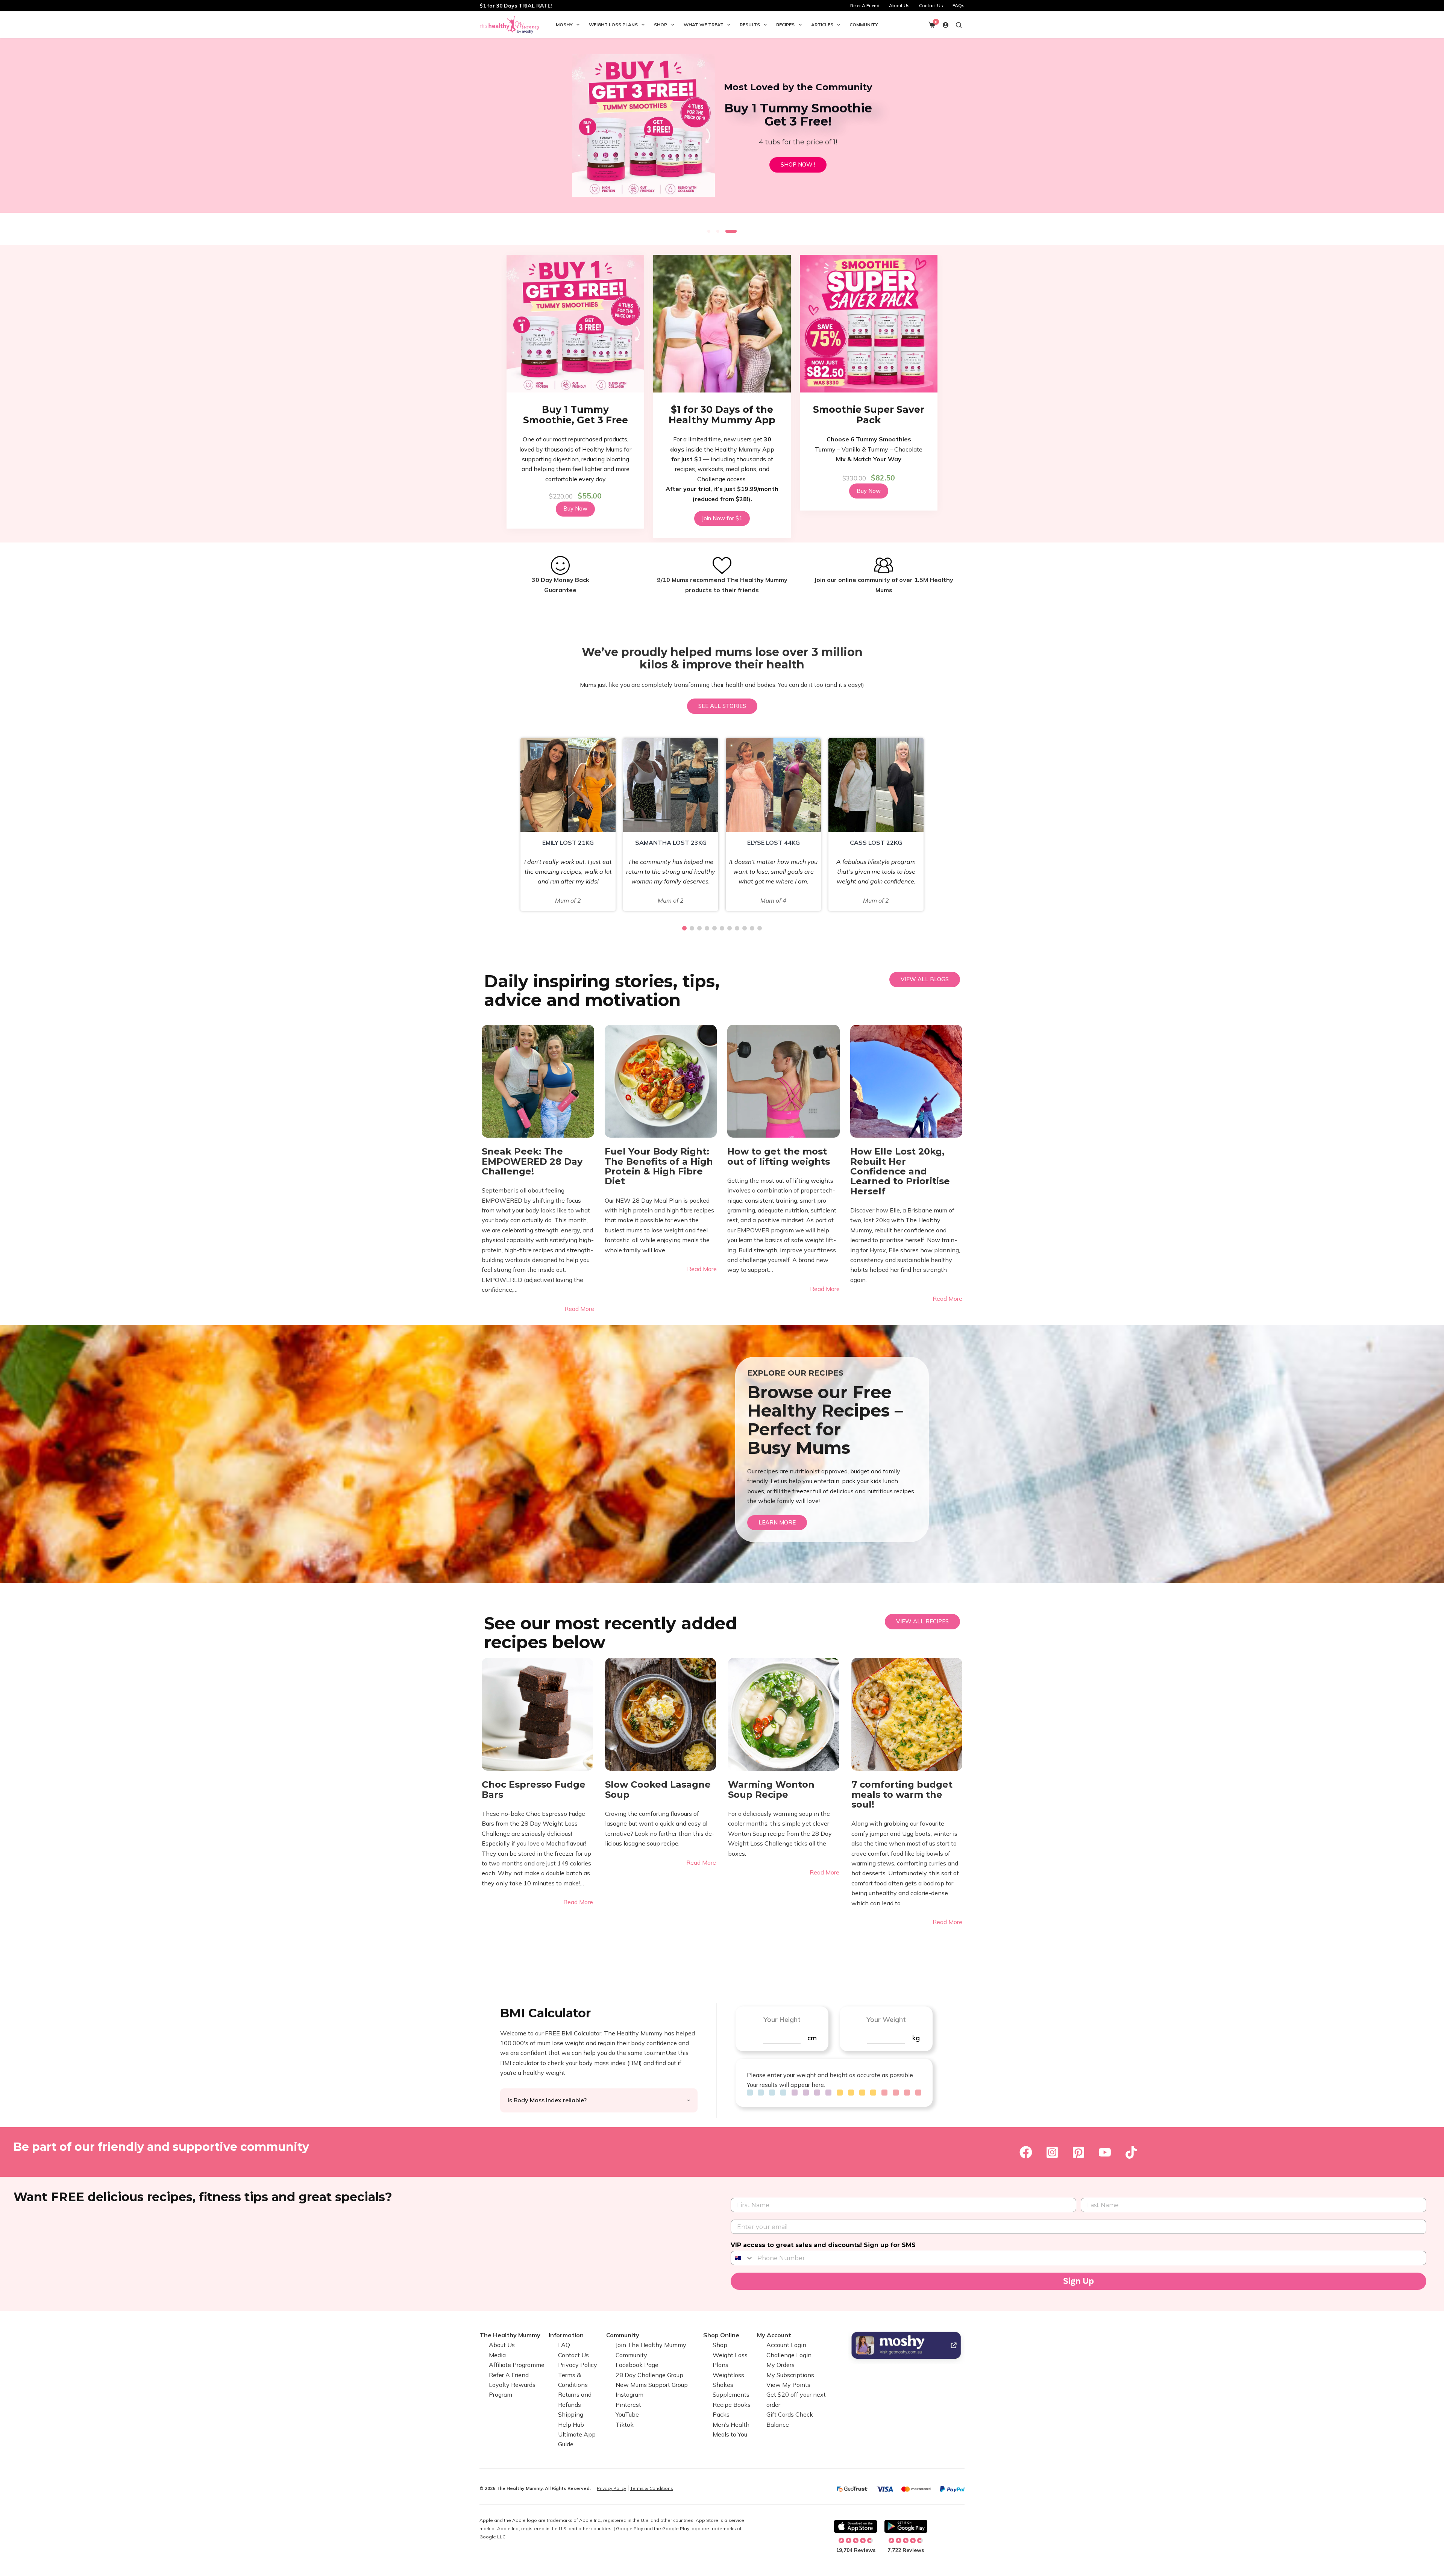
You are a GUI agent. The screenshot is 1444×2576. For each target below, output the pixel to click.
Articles (822, 25)
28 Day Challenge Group (649, 2374)
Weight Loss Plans (613, 25)
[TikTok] (1131, 2153)
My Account (774, 2335)
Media (497, 2355)
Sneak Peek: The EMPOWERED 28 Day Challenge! (532, 1161)
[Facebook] (1026, 2153)
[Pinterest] (1078, 2153)
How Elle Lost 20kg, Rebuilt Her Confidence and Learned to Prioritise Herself (900, 1171)
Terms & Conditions (652, 2488)
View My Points (788, 2385)
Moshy (564, 25)
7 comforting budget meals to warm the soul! (902, 1795)
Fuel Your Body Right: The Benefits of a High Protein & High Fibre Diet (659, 1167)
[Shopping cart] (932, 25)
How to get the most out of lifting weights (779, 1157)
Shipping (571, 2414)
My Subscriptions (790, 2374)
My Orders (780, 2365)
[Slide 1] (709, 231)
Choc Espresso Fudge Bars (534, 1790)
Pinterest (628, 2405)
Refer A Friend (865, 5)
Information (566, 2335)
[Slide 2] (722, 231)
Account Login (786, 2345)
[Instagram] (1052, 2153)
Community (864, 25)
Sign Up (1078, 2281)
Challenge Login (789, 2355)
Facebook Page (637, 2365)
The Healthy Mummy (510, 2335)
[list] (722, 130)
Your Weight (886, 2019)
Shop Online (721, 2335)
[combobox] (742, 2258)
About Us (899, 5)
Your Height (782, 2019)
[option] (568, 824)
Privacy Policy (578, 2365)
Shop (661, 25)
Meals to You (730, 2434)
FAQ (564, 2345)
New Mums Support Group (652, 2385)
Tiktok (625, 2424)
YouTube (627, 2414)
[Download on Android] (906, 2526)
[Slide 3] (735, 231)
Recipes (785, 25)
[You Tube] (1105, 2153)
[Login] (946, 25)
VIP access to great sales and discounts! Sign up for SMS (823, 2245)
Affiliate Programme (517, 2365)
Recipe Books (732, 2405)
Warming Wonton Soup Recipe (771, 1790)
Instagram (629, 2394)
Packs (721, 2414)
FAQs (959, 5)
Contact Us (931, 5)
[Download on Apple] (855, 2526)
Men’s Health (731, 2424)
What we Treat (704, 25)
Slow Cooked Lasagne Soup (658, 1790)
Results (750, 25)
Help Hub (571, 2424)
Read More (579, 1309)
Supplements (731, 2394)
